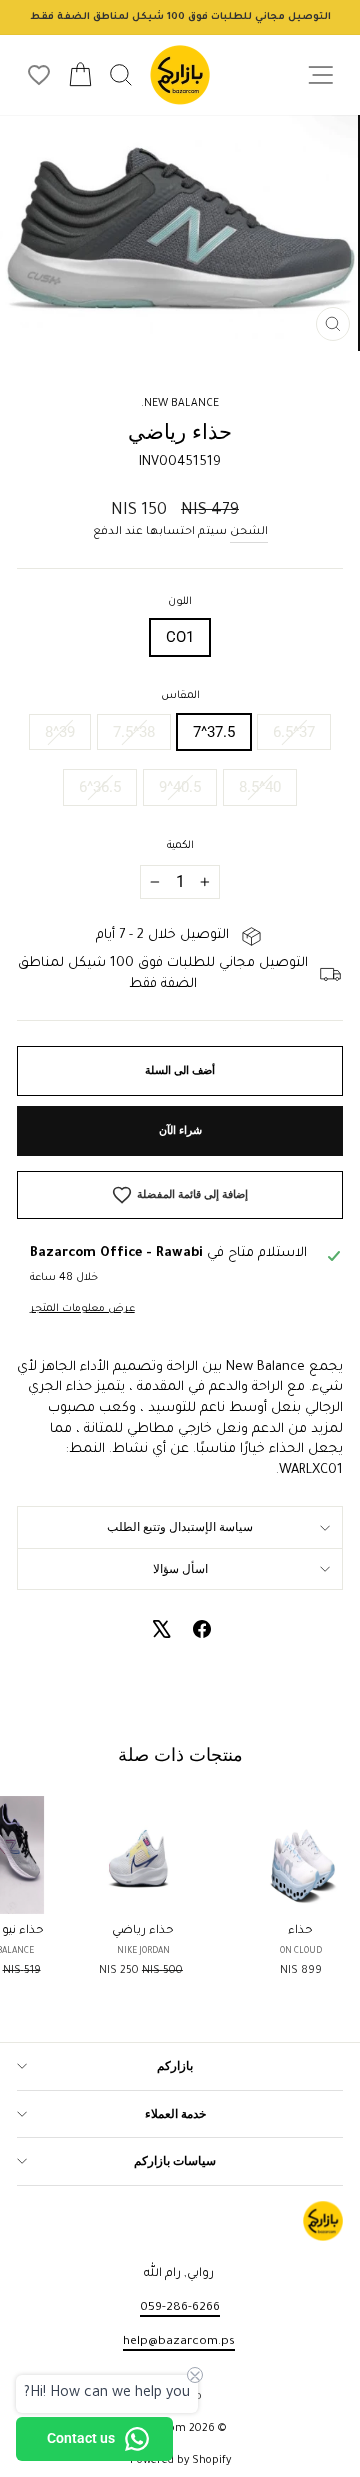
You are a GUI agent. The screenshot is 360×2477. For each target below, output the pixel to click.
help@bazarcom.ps (179, 2342)
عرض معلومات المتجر (82, 1309)
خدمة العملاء (175, 2114)
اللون (180, 602)
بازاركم (175, 2066)
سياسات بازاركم (175, 2161)
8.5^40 (260, 787)
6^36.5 (100, 787)
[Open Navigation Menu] (320, 75)
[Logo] (180, 75)
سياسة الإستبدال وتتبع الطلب (180, 1527)
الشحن (249, 532)
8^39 (60, 732)
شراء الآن (180, 1130)
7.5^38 (134, 732)
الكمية (180, 846)
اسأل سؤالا (180, 1569)
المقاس (180, 696)
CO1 (180, 637)
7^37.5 (214, 732)
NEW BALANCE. (180, 404)
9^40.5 (180, 787)
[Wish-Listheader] (39, 75)
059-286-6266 (180, 2308)
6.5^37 (294, 732)
